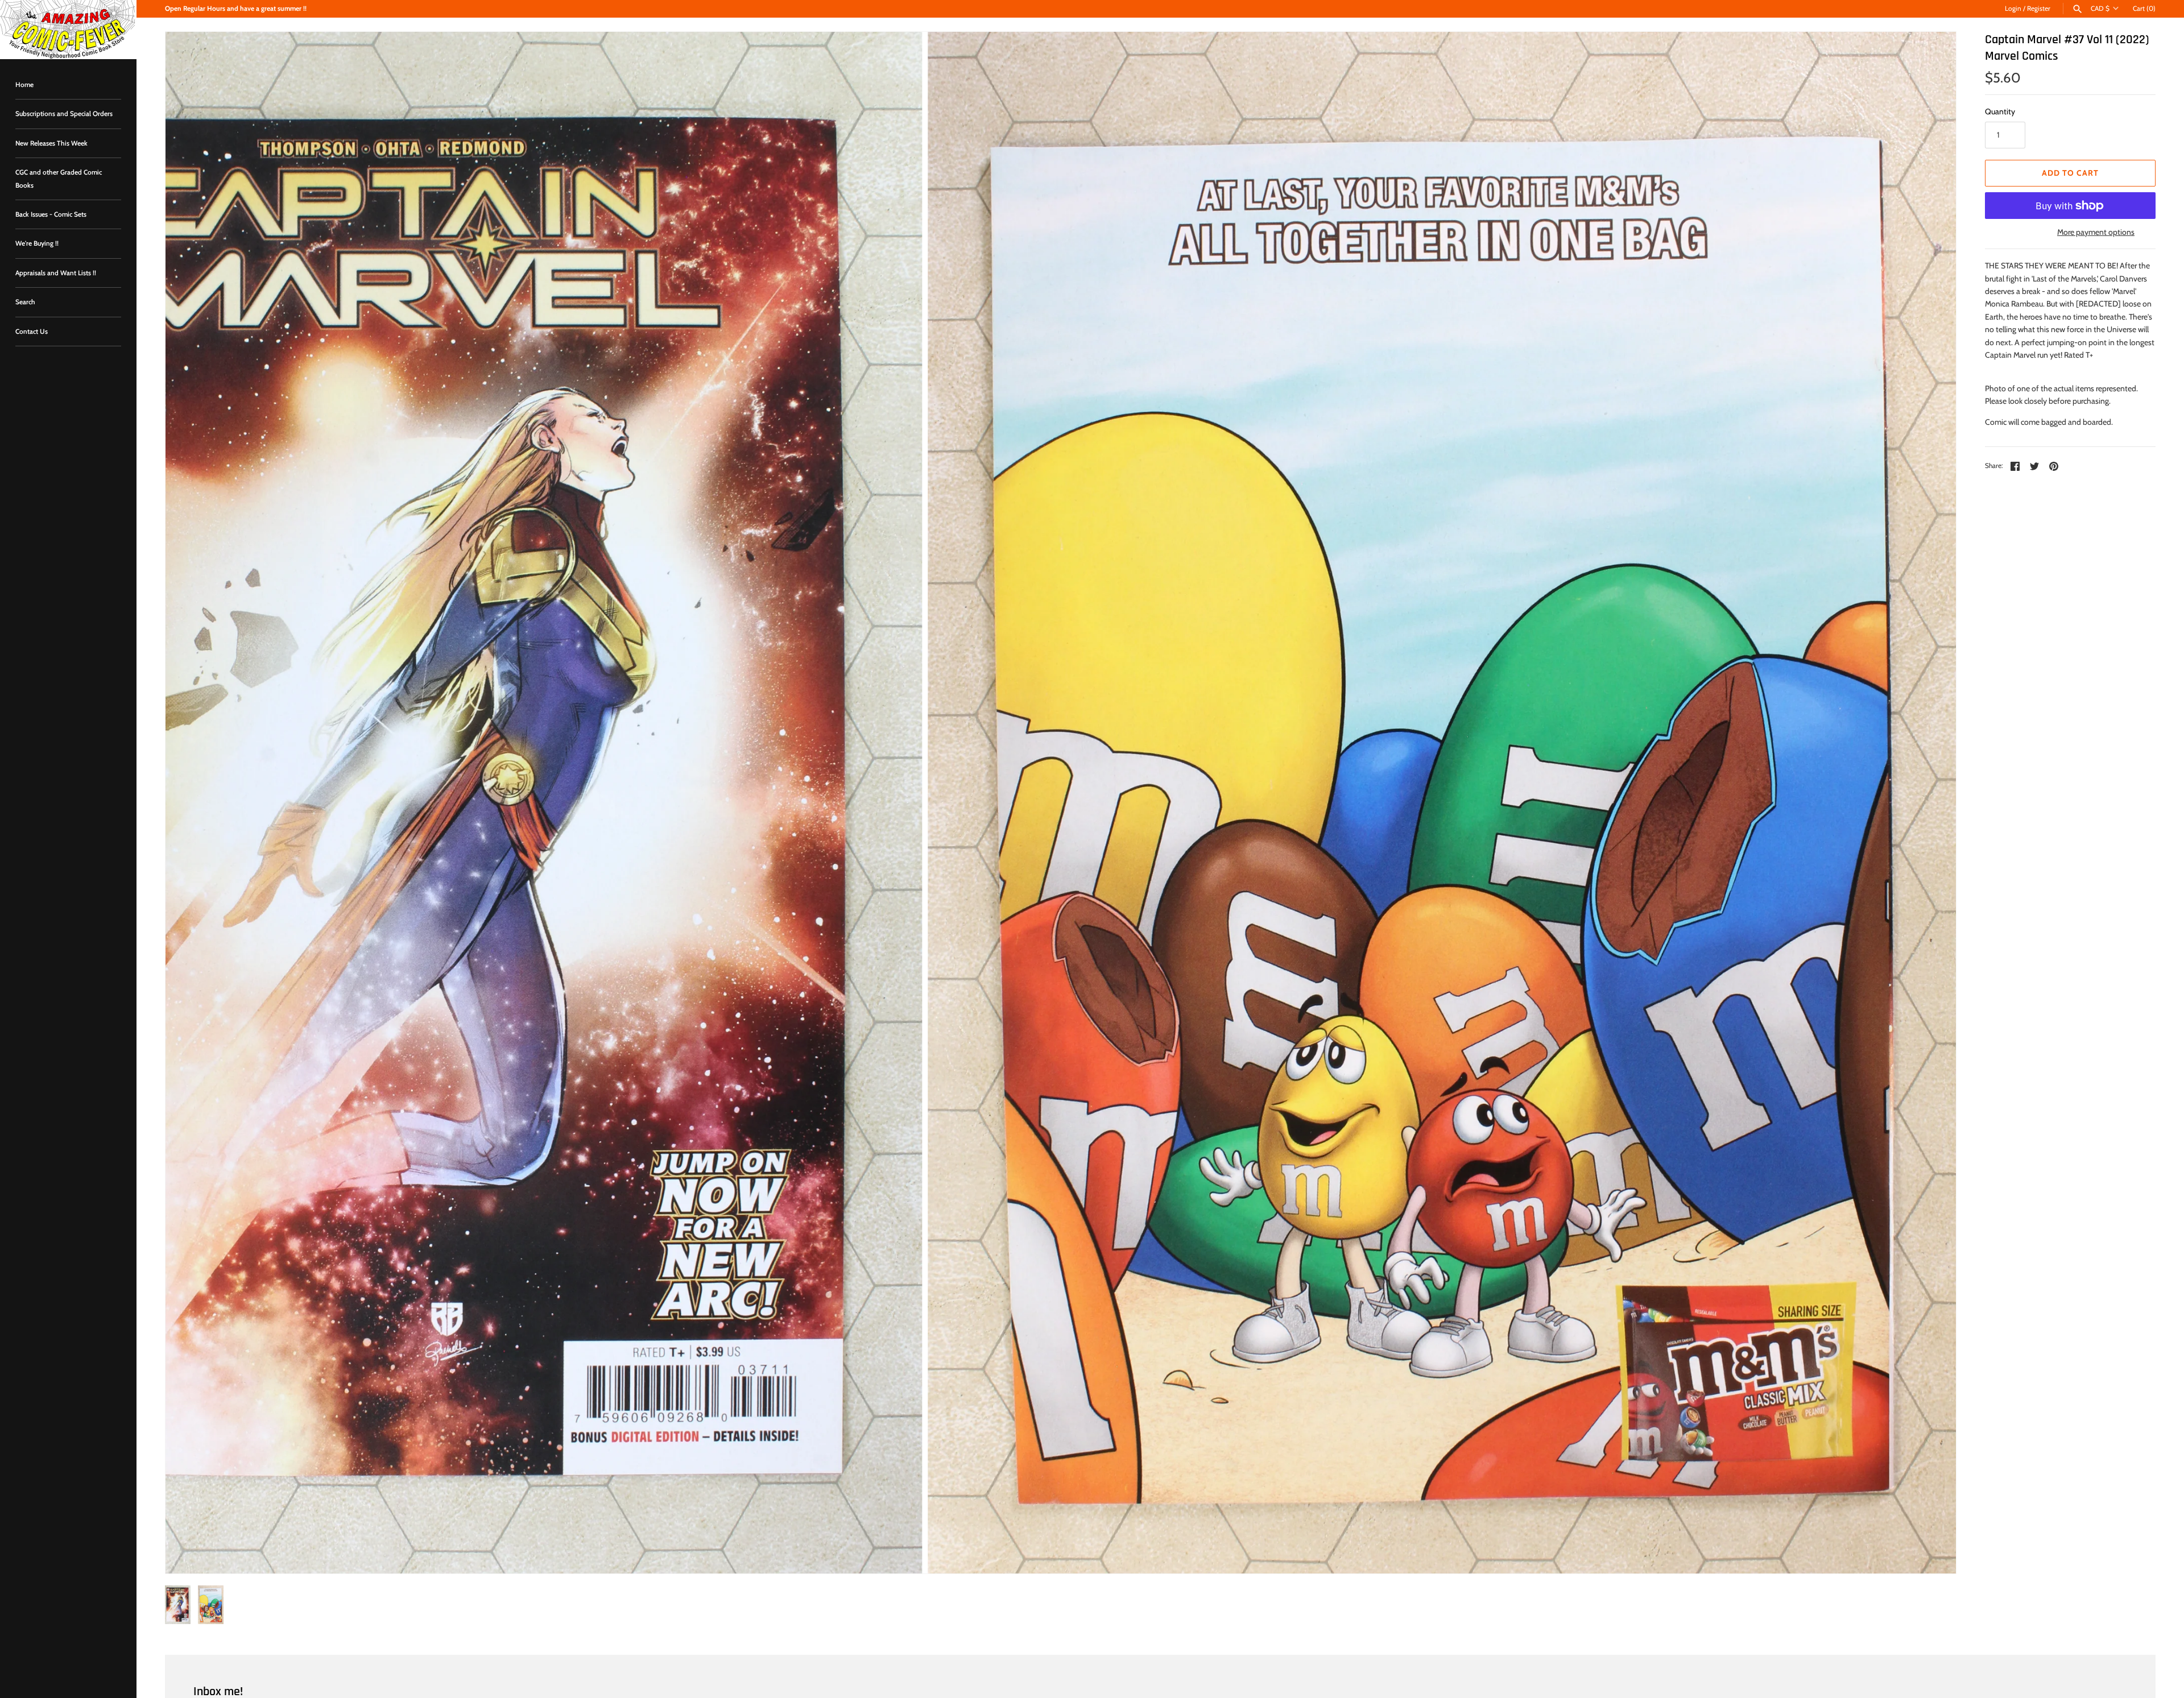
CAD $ (2100, 9)
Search (25, 302)
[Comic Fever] (68, 30)
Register (2039, 9)
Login (2013, 9)
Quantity (2000, 111)
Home (24, 85)
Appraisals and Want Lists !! (56, 273)
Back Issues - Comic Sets (51, 214)
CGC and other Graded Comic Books (59, 179)
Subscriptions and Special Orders (64, 114)
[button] (189, 802)
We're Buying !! (37, 243)
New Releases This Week (51, 143)
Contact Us (32, 332)
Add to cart (2070, 173)
